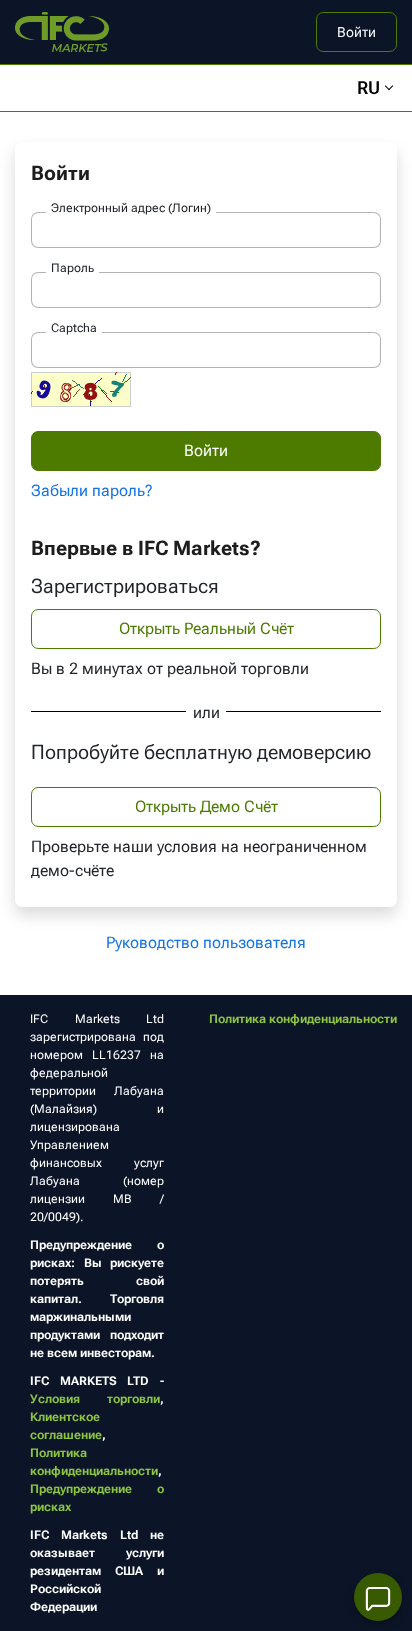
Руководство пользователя (206, 942)
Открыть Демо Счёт (206, 806)
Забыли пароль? (92, 490)
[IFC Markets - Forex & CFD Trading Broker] (62, 30)
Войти (356, 32)
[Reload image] (81, 389)
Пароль (72, 268)
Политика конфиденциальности (303, 1019)
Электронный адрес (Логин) (131, 208)
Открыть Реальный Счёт (206, 628)
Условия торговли (95, 1399)
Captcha (74, 328)
